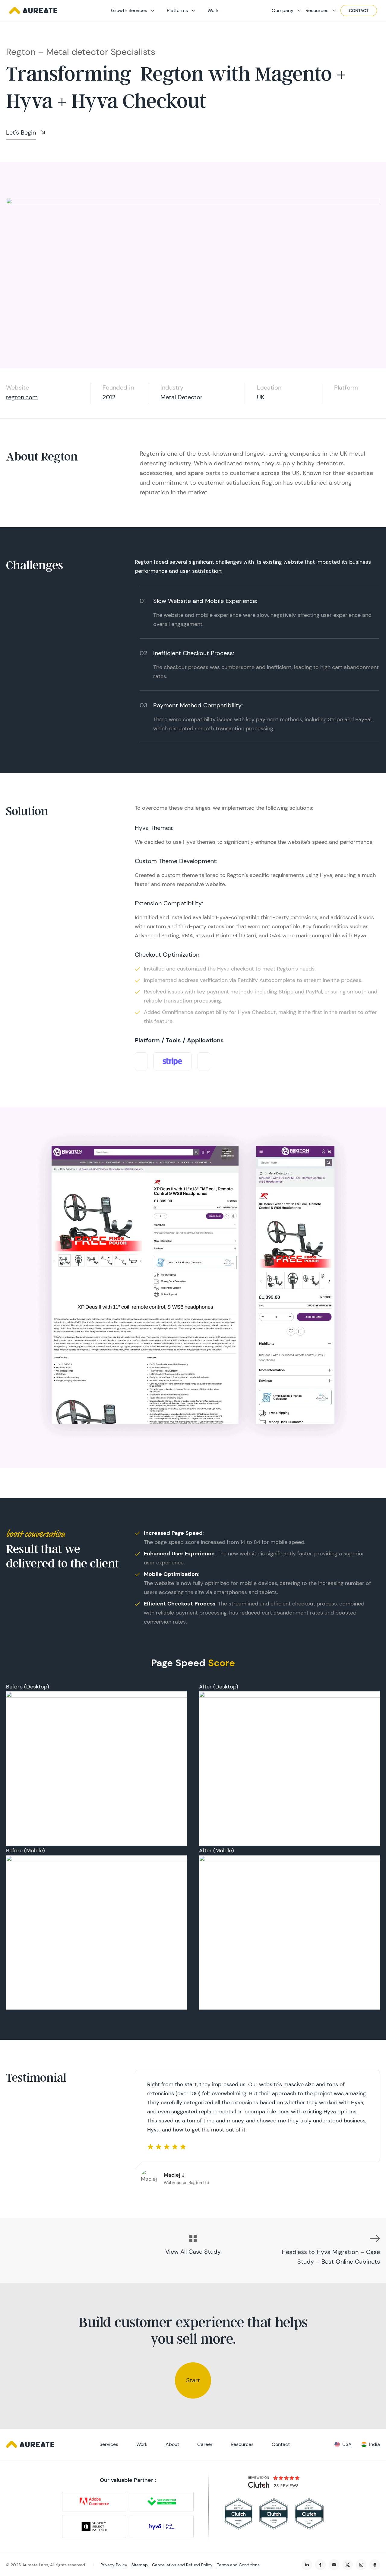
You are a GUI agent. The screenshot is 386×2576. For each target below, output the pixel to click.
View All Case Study (193, 2252)
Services (109, 2444)
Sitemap (140, 2565)
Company (283, 10)
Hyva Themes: (154, 828)
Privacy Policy (114, 2565)
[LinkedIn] (307, 2565)
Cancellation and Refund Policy (182, 2565)
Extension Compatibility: (169, 903)
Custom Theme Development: (176, 861)
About (172, 2444)
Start (193, 2380)
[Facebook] (320, 2565)
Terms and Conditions (238, 2565)
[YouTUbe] (334, 2565)
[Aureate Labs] (33, 11)
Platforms (177, 10)
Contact (359, 11)
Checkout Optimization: (168, 955)
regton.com (22, 397)
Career (205, 2444)
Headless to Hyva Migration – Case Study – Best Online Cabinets (331, 2257)
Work (213, 10)
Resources (317, 10)
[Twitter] (348, 2565)
